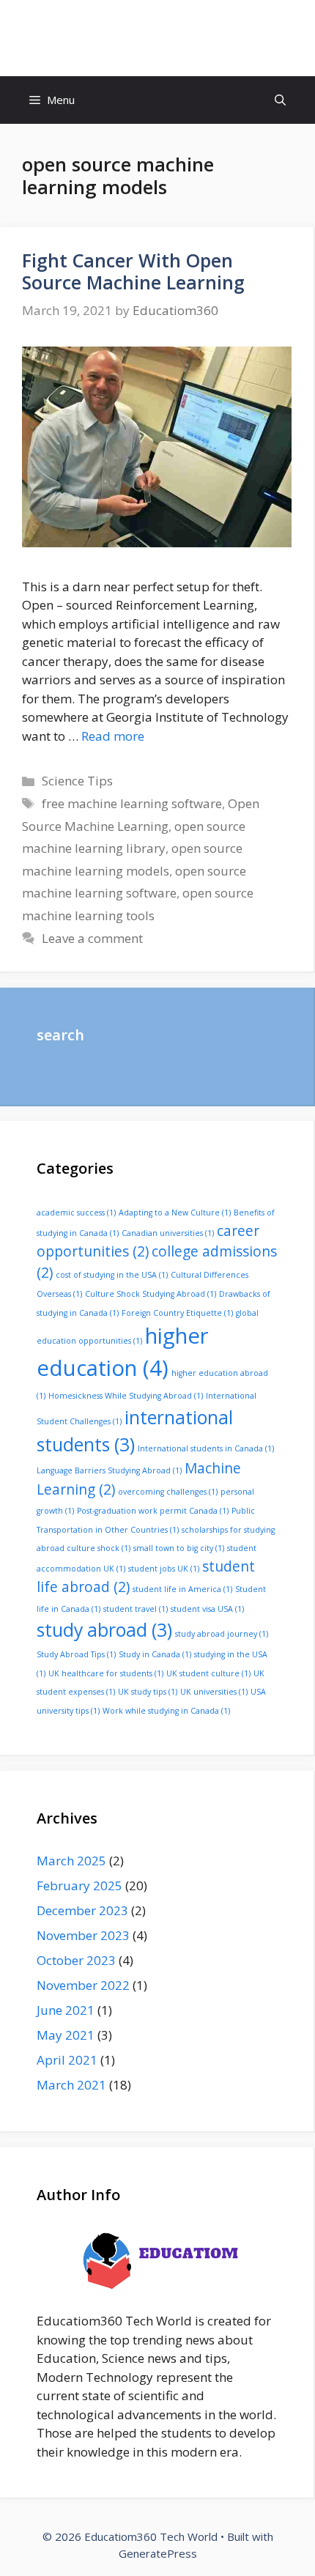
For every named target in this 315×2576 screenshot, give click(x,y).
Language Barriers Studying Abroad (109, 1470)
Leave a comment (92, 938)
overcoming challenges (168, 1492)
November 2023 (83, 1935)
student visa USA (207, 1609)
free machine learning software (132, 803)
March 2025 (71, 1861)
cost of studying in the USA (112, 1275)
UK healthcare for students (106, 1673)
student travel (136, 1609)
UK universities (214, 1692)
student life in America (182, 1589)
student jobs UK (164, 1569)
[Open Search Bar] (280, 100)
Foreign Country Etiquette (177, 1313)
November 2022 (83, 1985)
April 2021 (67, 2060)
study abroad (104, 1630)
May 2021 (66, 2035)
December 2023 (82, 1910)
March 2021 (71, 2085)
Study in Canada (155, 1654)
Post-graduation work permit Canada (153, 1511)
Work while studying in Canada (166, 1711)
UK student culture (208, 1673)
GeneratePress (158, 2553)
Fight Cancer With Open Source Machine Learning (133, 271)
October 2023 (76, 1960)
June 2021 (66, 2010)
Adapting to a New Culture (175, 1213)
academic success (76, 1213)
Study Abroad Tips (76, 1654)
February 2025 (79, 1885)
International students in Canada (206, 1448)
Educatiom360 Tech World (157, 38)
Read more (113, 736)
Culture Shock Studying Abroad (151, 1294)
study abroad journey (222, 1634)
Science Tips (77, 781)
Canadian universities (168, 1233)
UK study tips (148, 1692)
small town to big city (179, 1548)
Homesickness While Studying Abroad (126, 1396)
